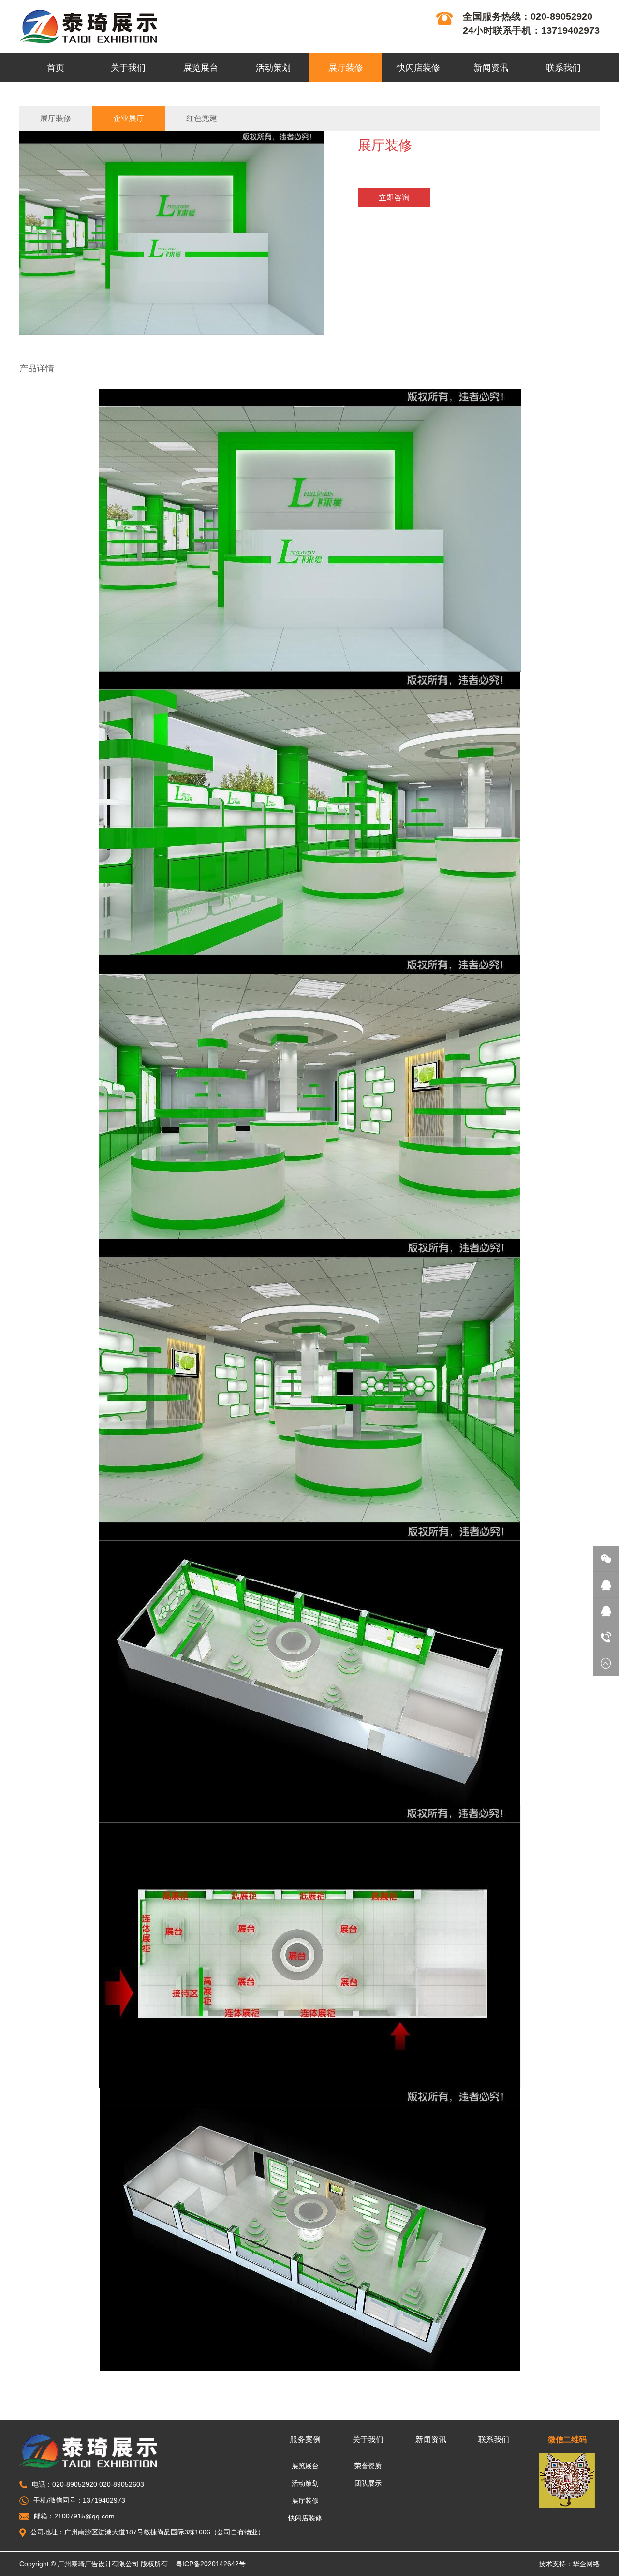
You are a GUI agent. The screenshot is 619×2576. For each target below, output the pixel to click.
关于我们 (128, 68)
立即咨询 (394, 198)
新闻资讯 (491, 68)
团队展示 (368, 2483)
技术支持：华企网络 (569, 2564)
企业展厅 (129, 118)
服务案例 (305, 2439)
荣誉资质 (368, 2466)
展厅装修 (346, 68)
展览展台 (201, 68)
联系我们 (563, 68)
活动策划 (273, 68)
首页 (56, 68)
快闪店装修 (418, 68)
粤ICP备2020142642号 (211, 2564)
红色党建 (202, 118)
